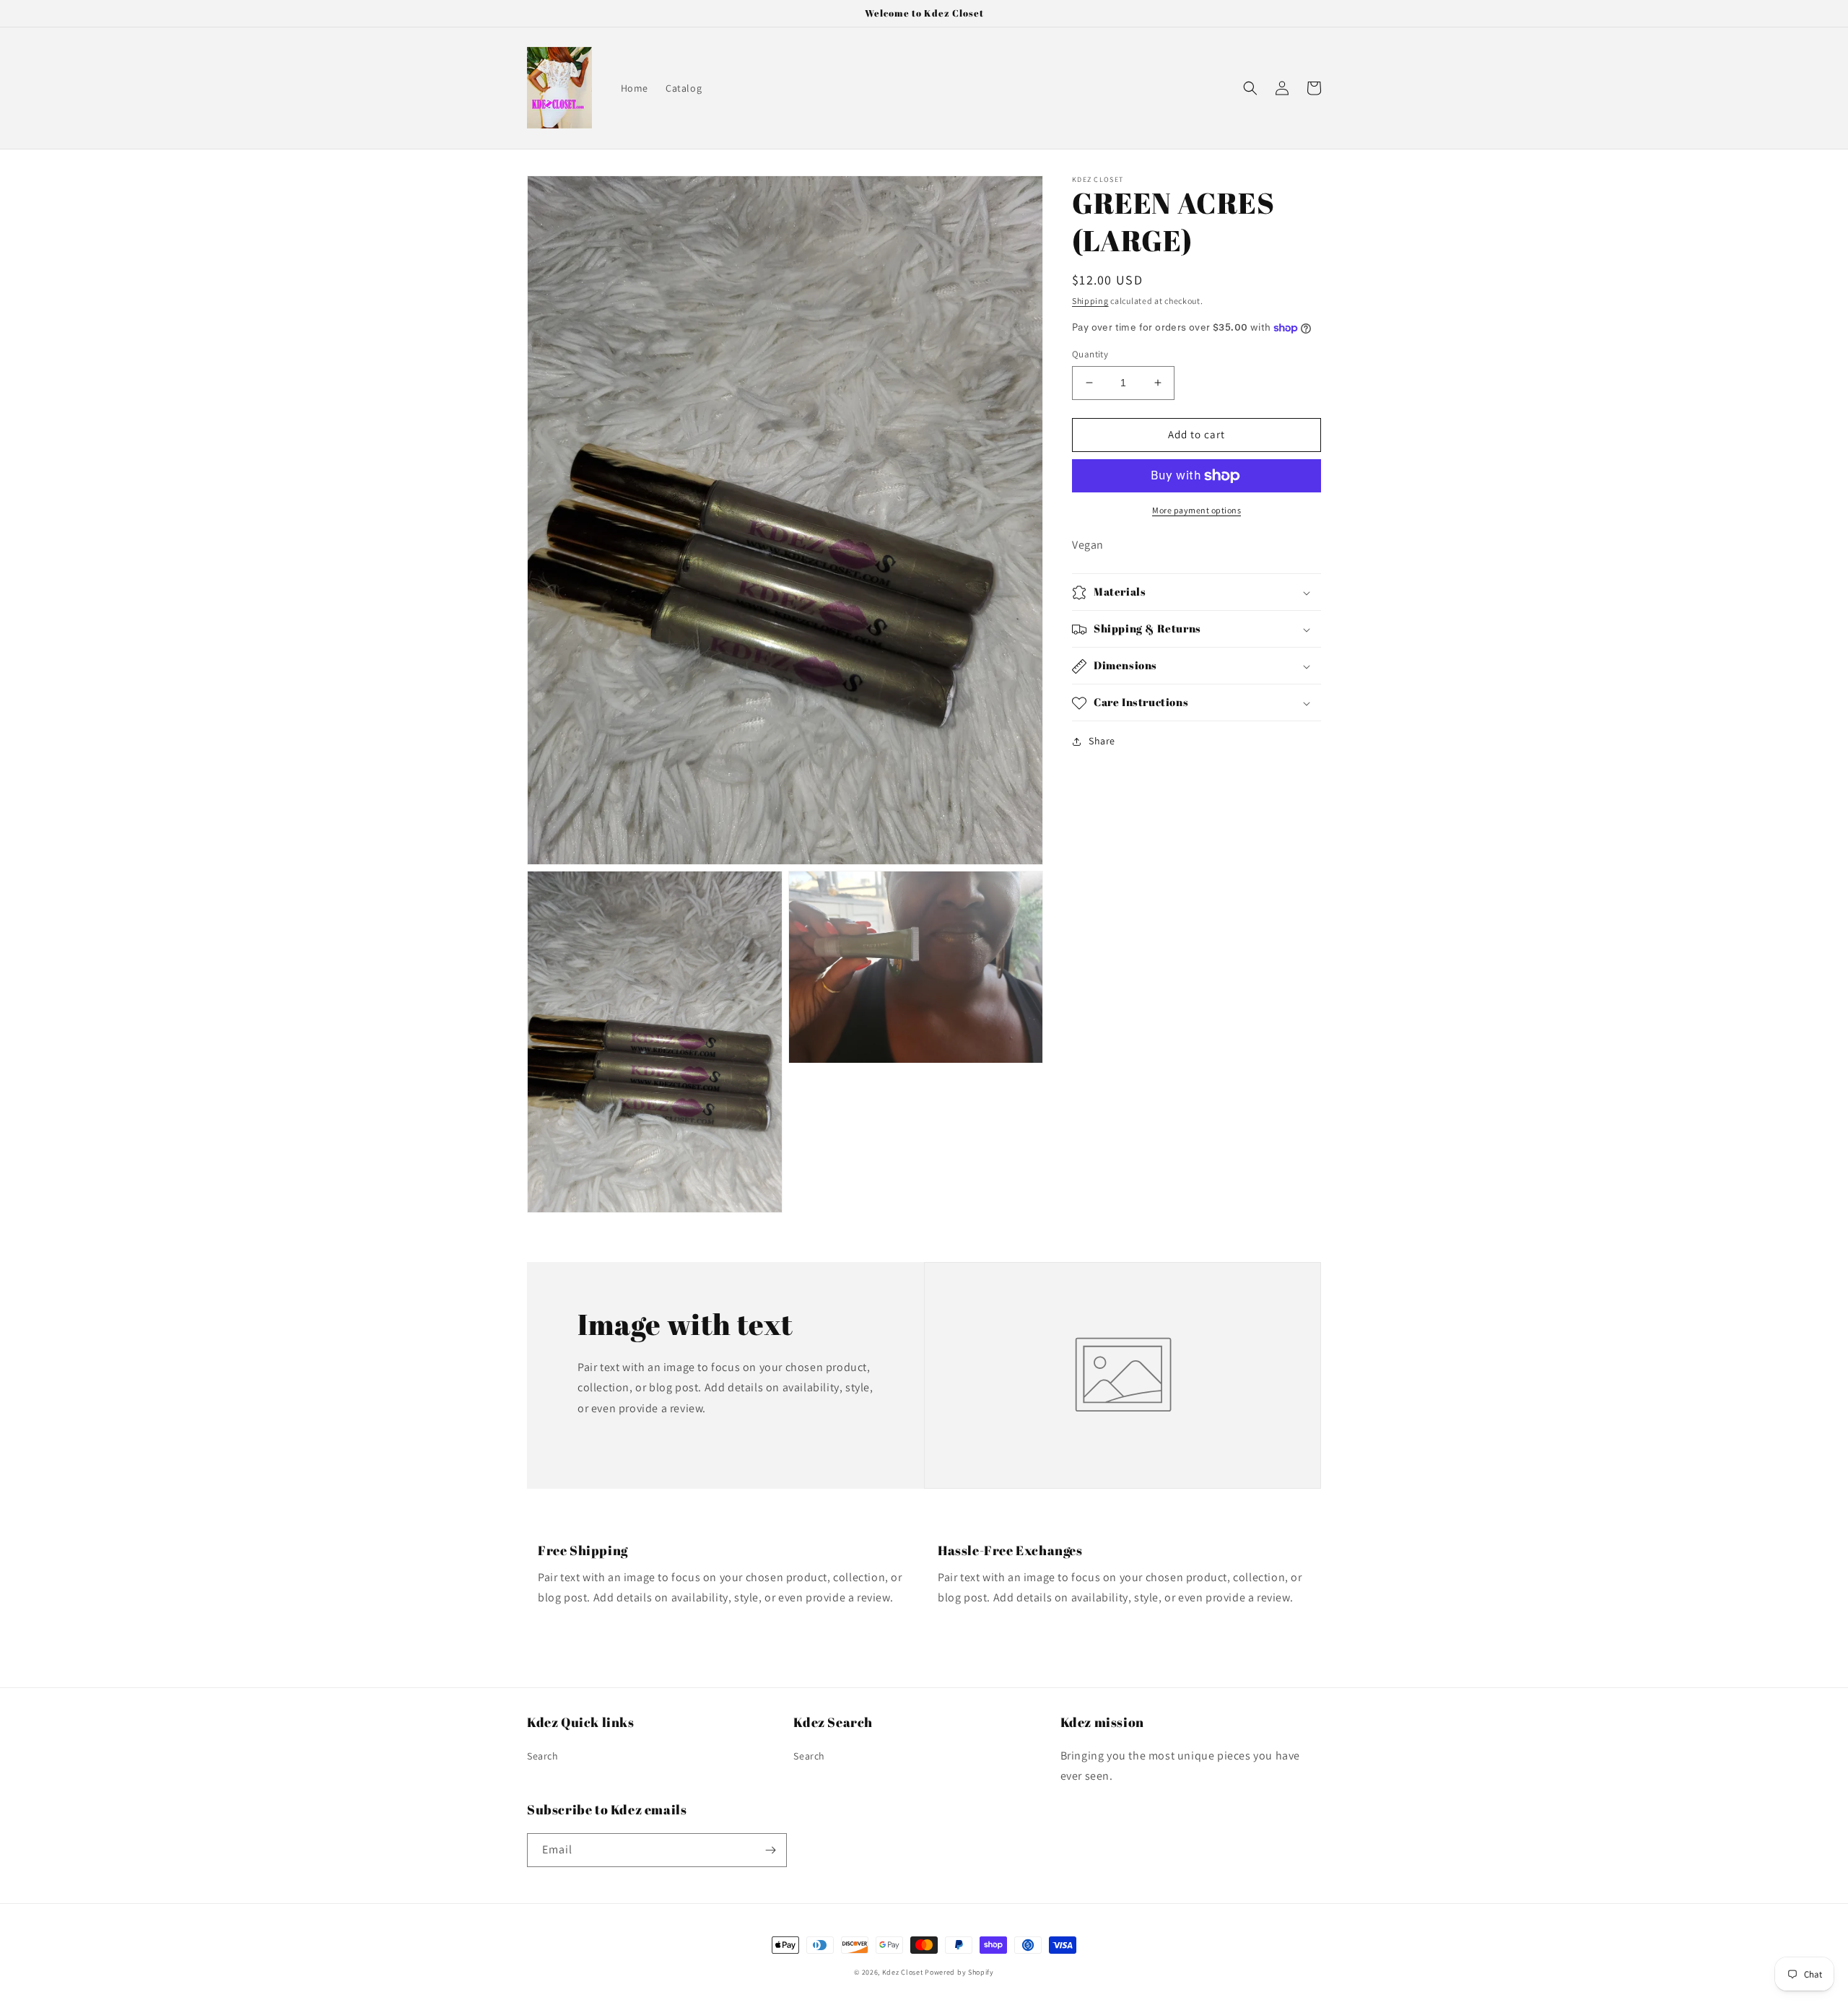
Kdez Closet (903, 1972)
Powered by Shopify (959, 1972)
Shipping (1090, 301)
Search (543, 1756)
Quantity (1090, 354)
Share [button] (1102, 741)
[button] (1250, 88)
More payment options (1197, 510)
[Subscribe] (770, 1850)
